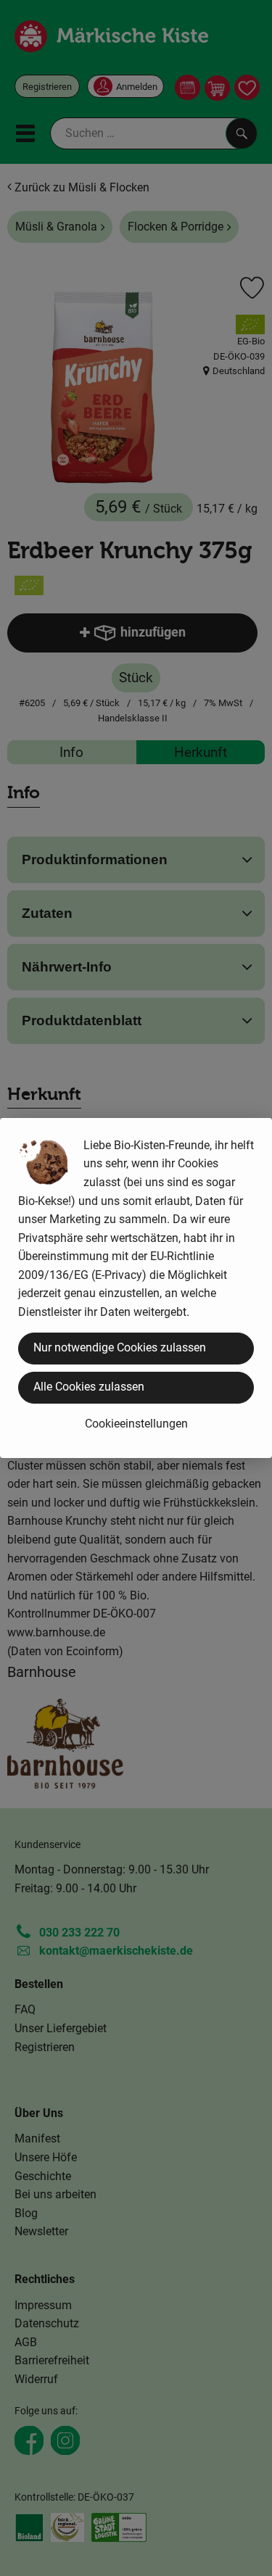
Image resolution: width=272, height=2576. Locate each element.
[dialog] (136, 1288)
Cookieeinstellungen (136, 1424)
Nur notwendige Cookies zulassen (120, 1347)
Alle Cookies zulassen (89, 1387)
